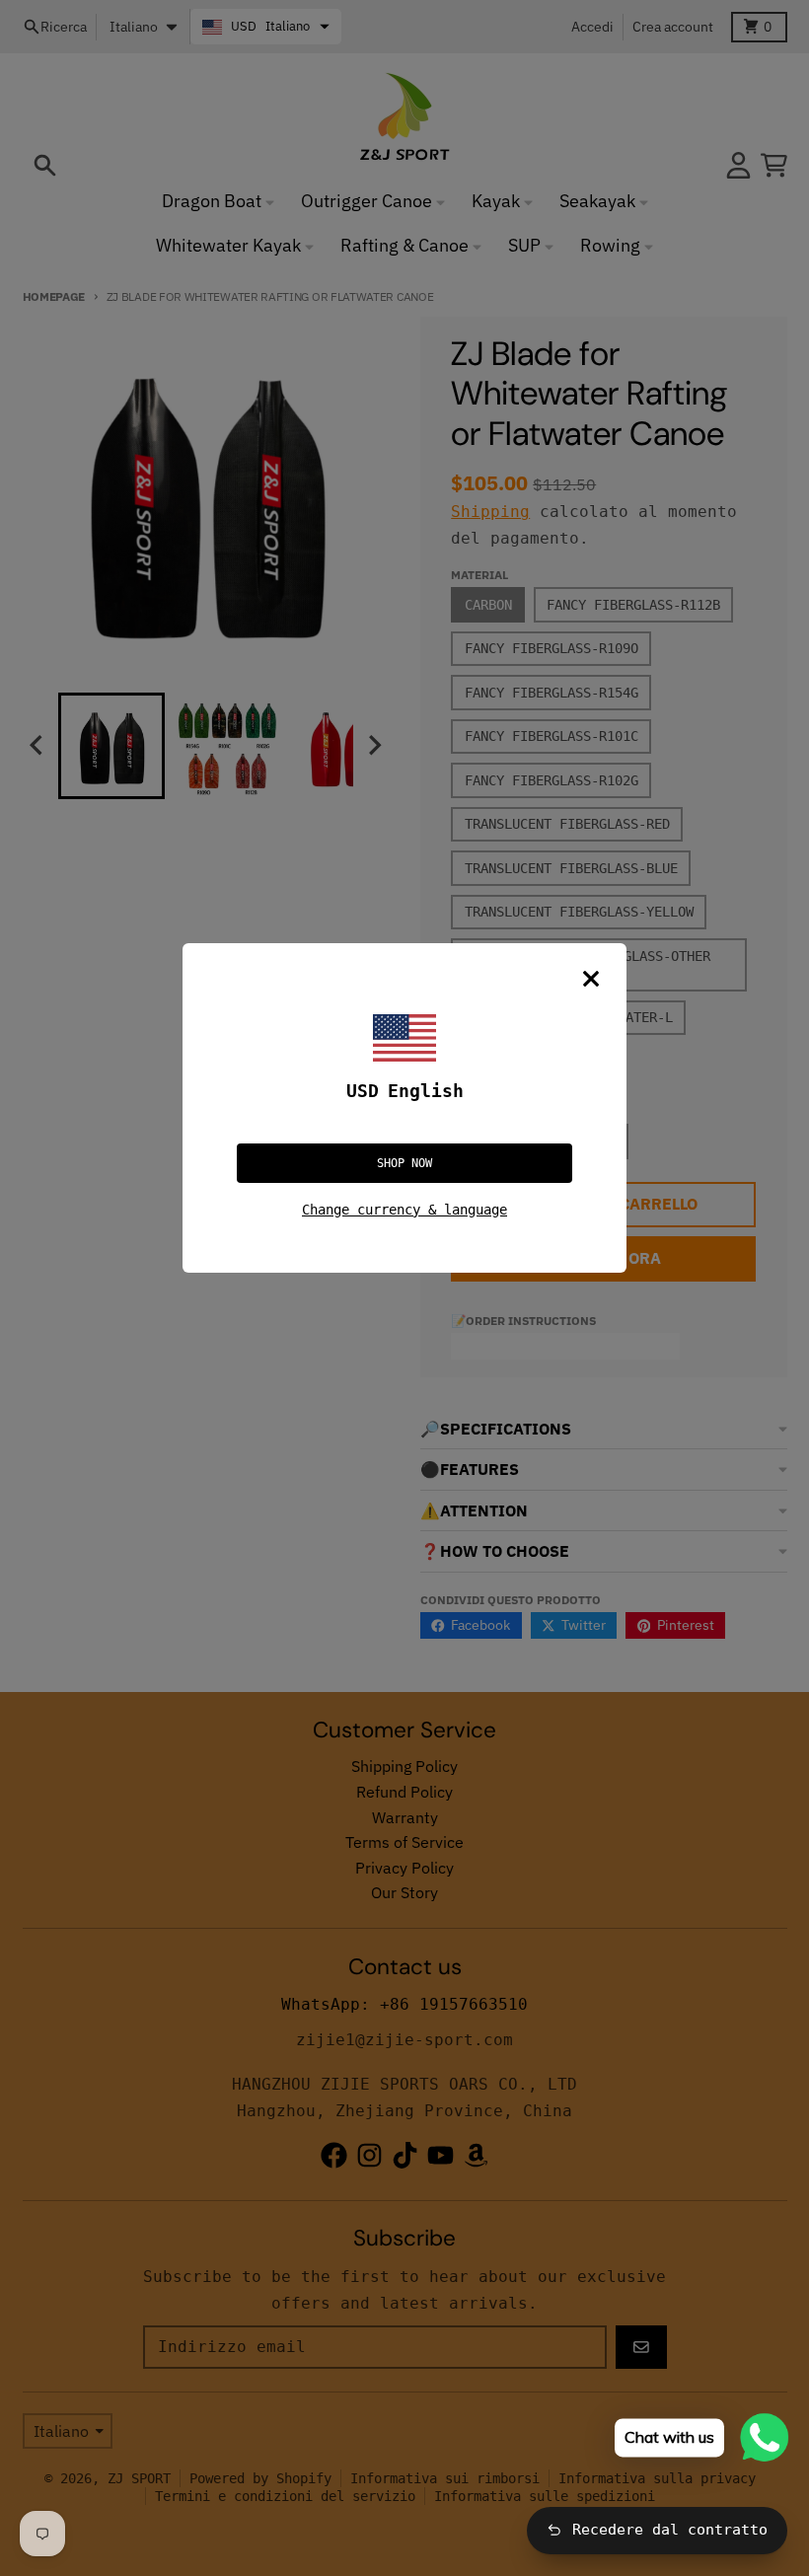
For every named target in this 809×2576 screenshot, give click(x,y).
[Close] (591, 979)
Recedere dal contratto (670, 2530)
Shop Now (404, 1163)
